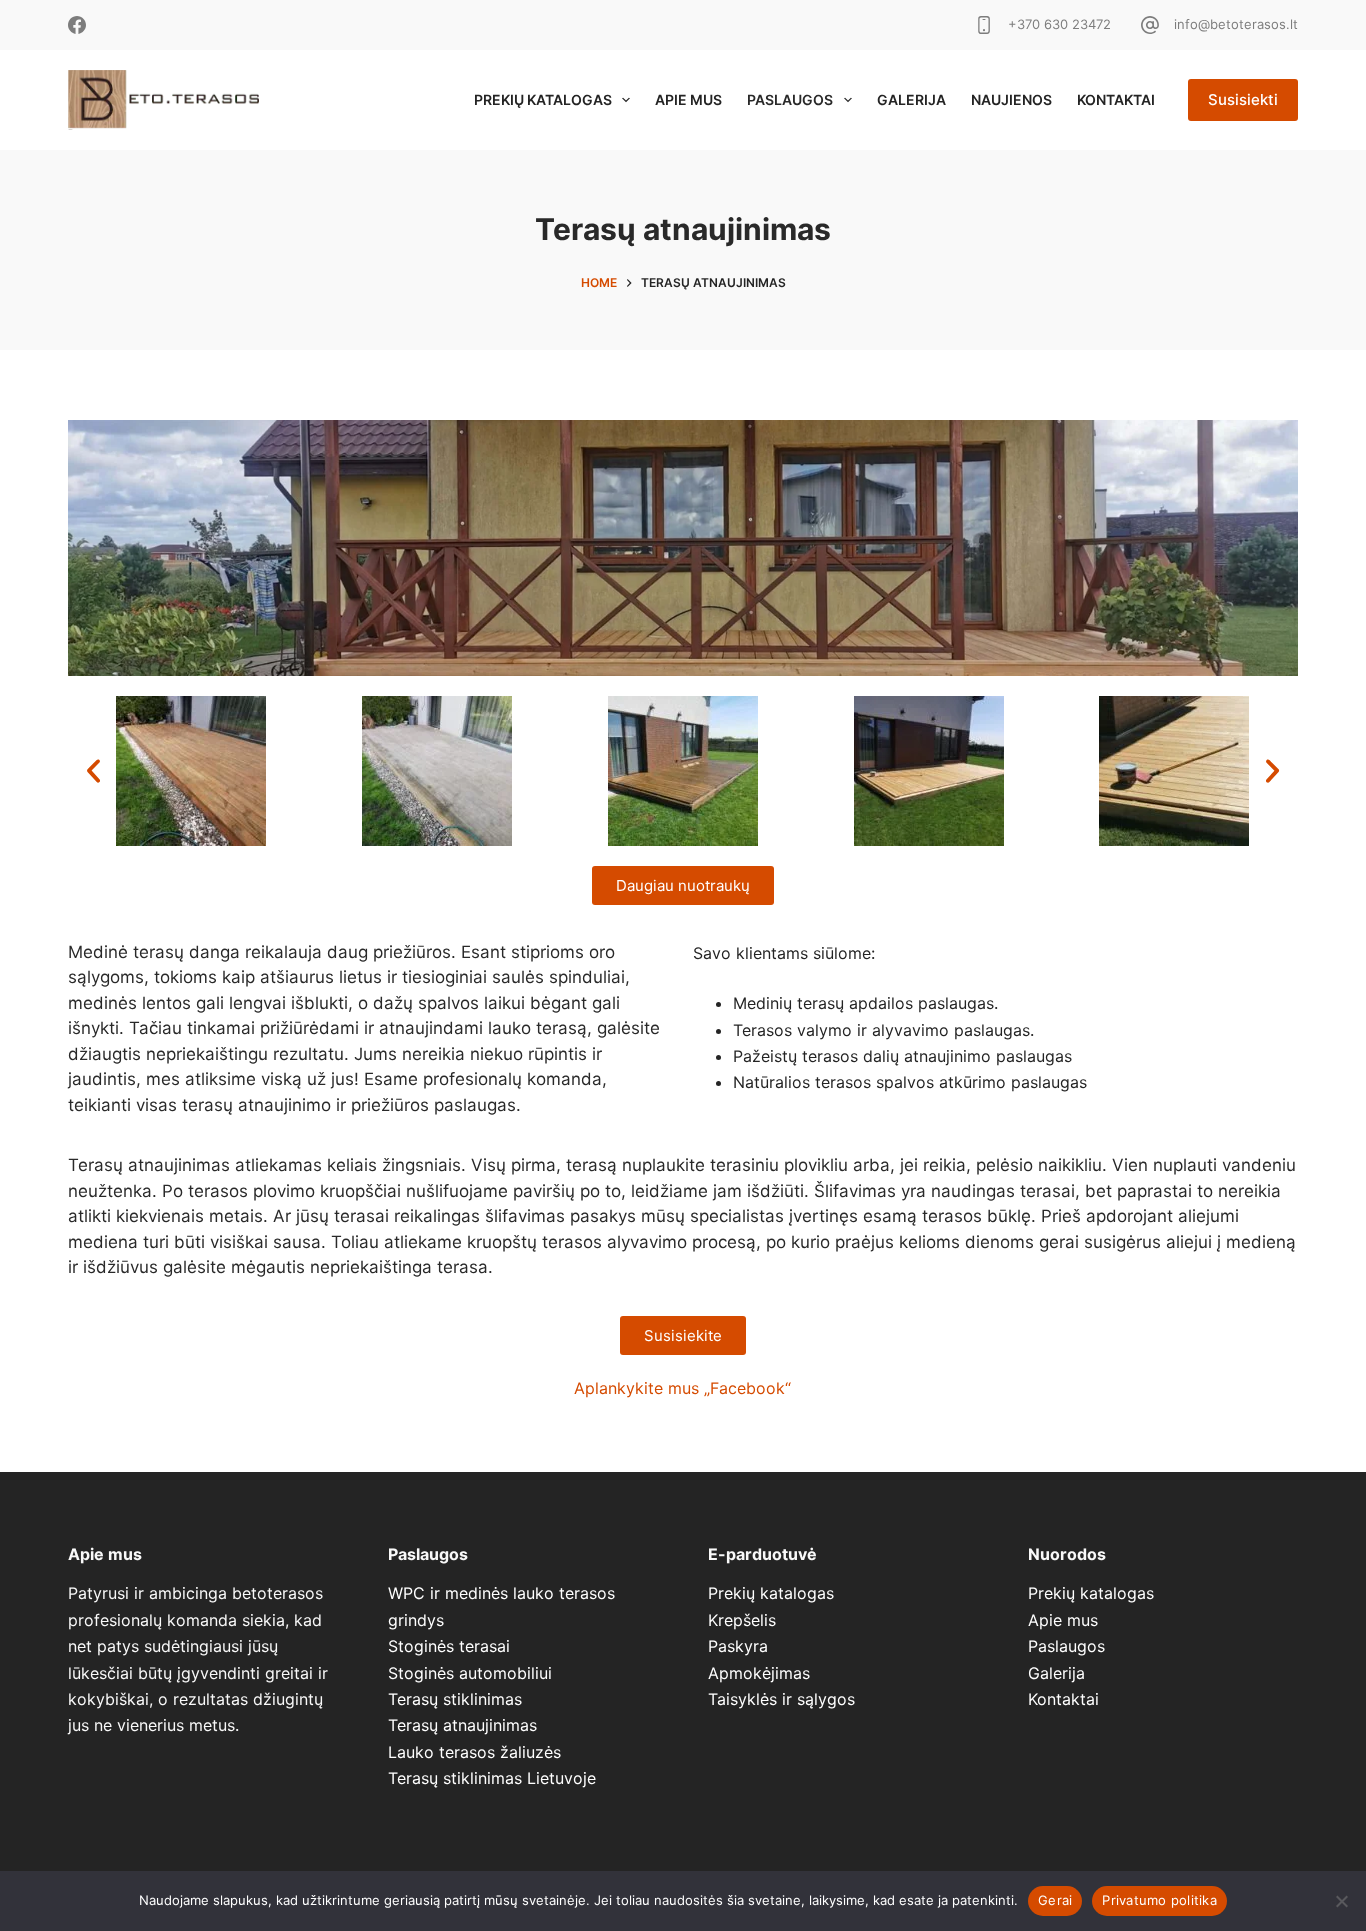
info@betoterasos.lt (1236, 24)
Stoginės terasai (449, 1646)
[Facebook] (77, 25)
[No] (1341, 1901)
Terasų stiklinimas (455, 1699)
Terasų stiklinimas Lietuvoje (492, 1778)
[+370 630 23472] (984, 25)
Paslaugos (790, 99)
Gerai (1055, 1900)
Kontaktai (1116, 99)
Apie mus (688, 99)
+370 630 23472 (1059, 24)
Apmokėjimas (759, 1673)
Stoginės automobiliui (470, 1673)
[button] (93, 770)
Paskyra (738, 1646)
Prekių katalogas (543, 99)
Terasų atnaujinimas (462, 1725)
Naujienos (1011, 99)
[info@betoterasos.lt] (1150, 25)
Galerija (911, 99)
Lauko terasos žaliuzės (474, 1752)
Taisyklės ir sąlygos (781, 1699)
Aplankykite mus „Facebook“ (682, 1388)
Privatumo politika (1159, 1900)
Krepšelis (742, 1620)
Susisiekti (1243, 99)
